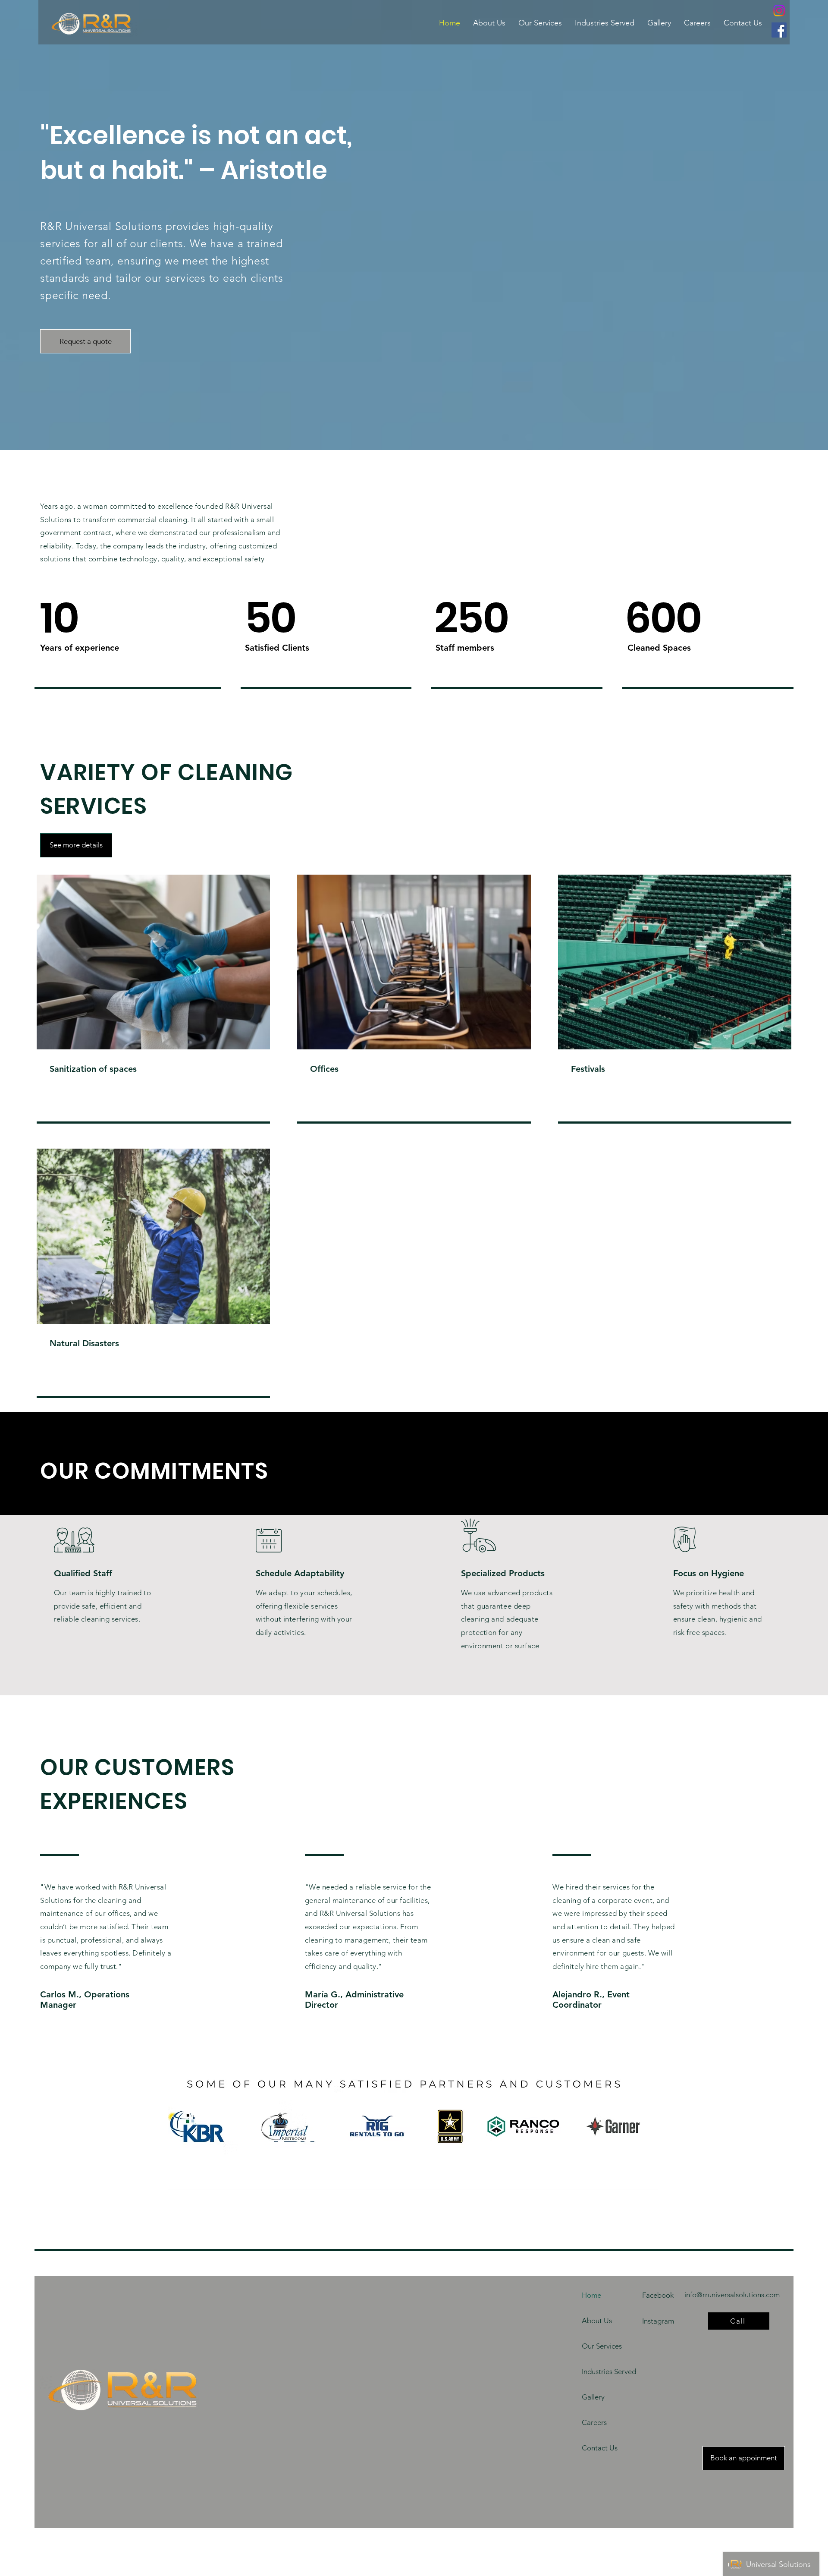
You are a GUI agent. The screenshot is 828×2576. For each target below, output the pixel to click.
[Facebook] (779, 30)
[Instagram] (779, 11)
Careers (594, 2422)
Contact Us (600, 2448)
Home (591, 2295)
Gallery (593, 2397)
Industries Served (608, 2371)
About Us (597, 2321)
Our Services (602, 2346)
